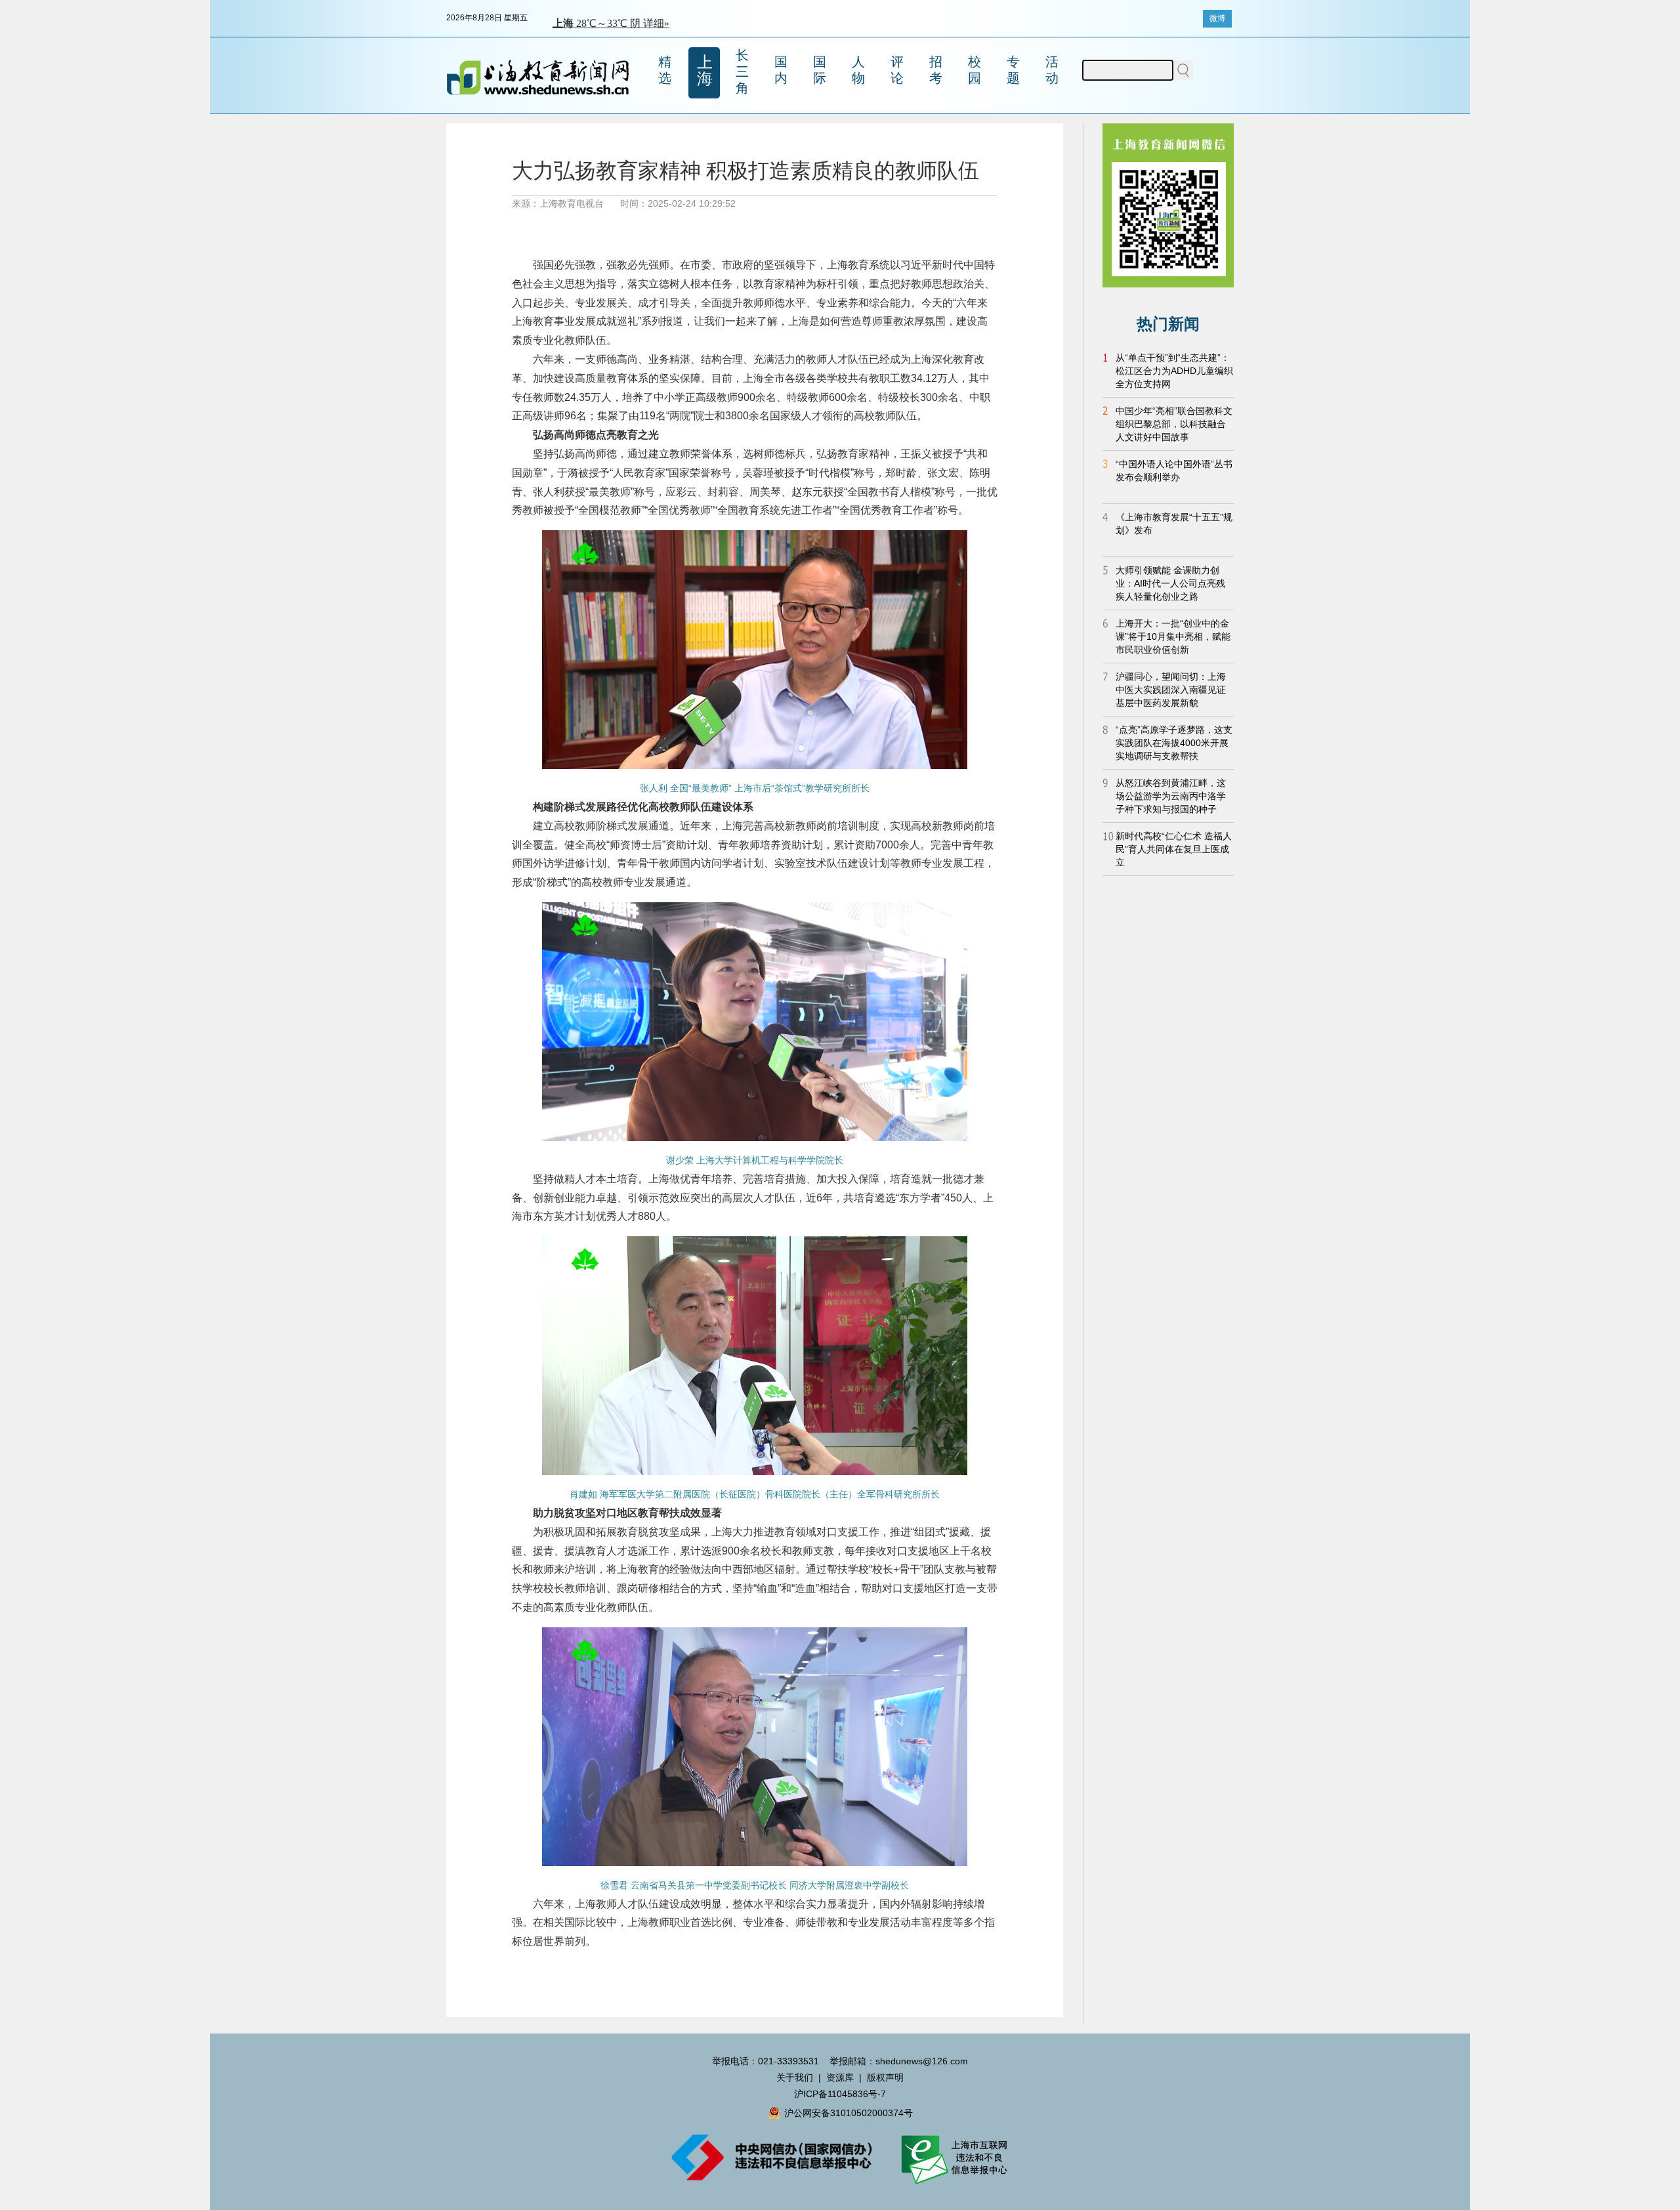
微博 (1217, 18)
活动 (1052, 70)
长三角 (742, 72)
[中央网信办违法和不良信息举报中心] (781, 2183)
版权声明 (885, 2077)
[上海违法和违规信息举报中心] (955, 2183)
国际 (820, 70)
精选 (665, 70)
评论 (897, 70)
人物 (858, 70)
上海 (705, 70)
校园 (975, 70)
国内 (781, 70)
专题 (1013, 70)
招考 (936, 70)
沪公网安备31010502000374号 (849, 2113)
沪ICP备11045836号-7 (840, 2094)
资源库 (840, 2077)
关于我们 (795, 2077)
